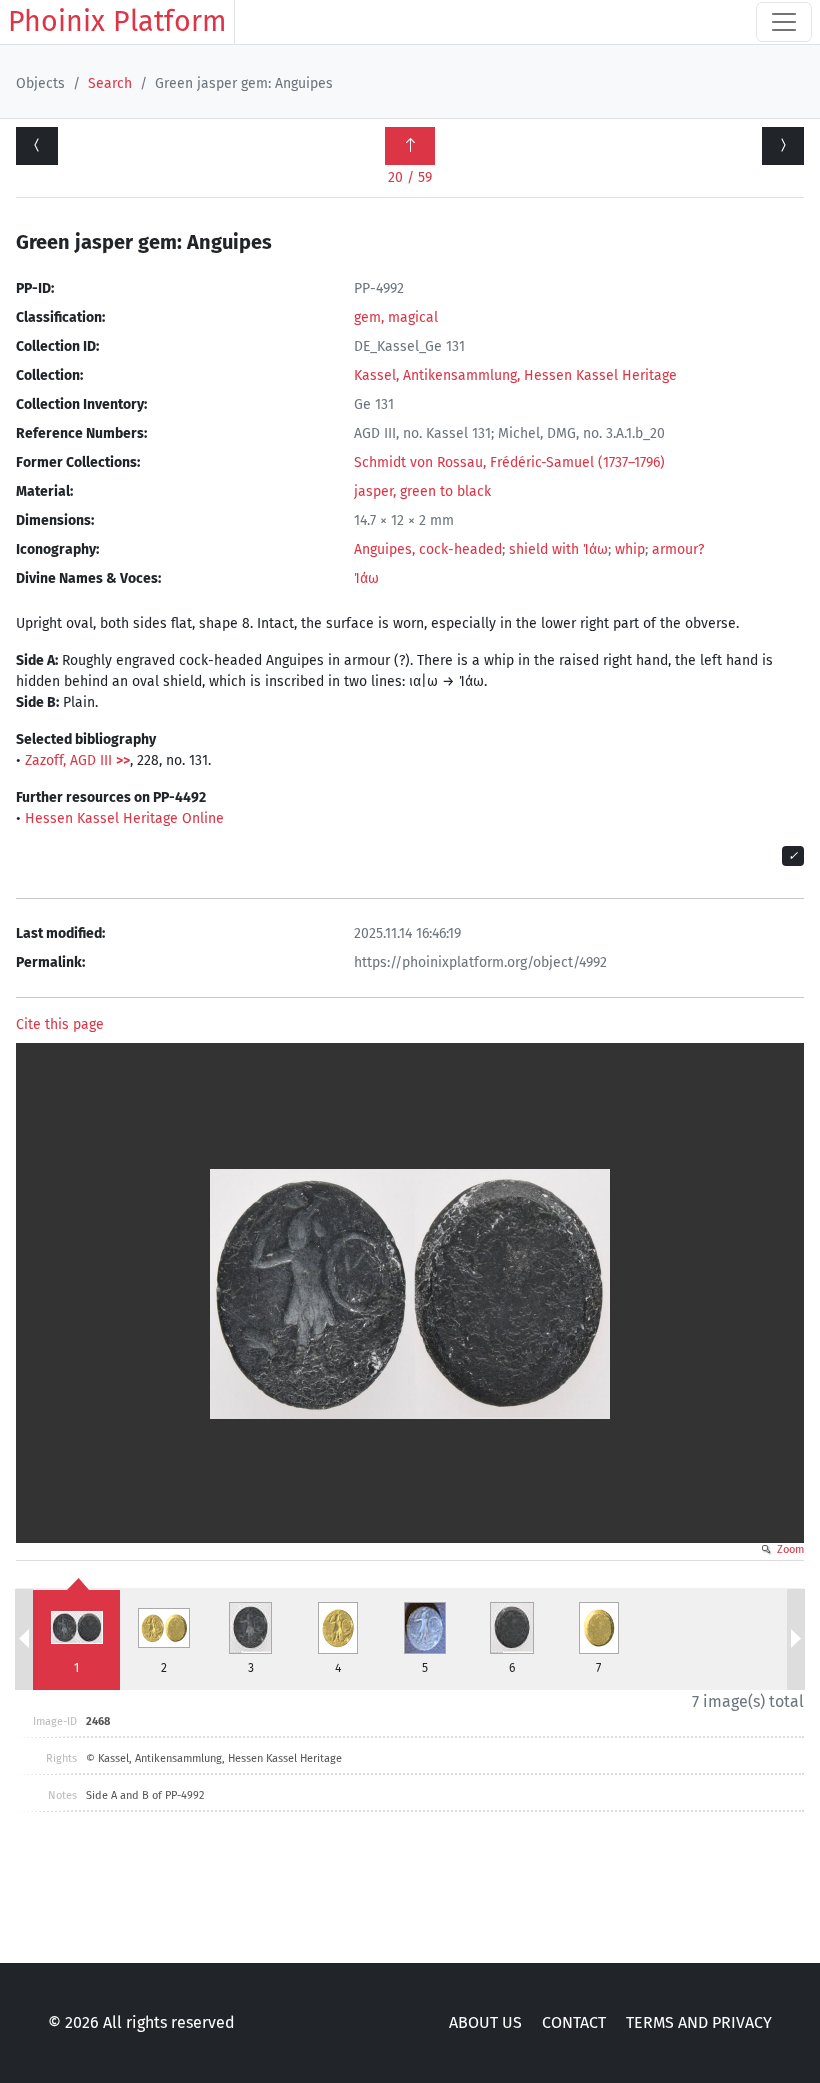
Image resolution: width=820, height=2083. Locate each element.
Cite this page (60, 1024)
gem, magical (396, 317)
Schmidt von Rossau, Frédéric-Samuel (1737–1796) (509, 462)
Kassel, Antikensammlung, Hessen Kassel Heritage (515, 375)
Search (110, 83)
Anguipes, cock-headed (428, 549)
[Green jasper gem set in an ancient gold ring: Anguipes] (37, 146)
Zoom (789, 1549)
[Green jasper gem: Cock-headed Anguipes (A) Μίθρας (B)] (783, 146)
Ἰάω (366, 578)
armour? (678, 549)
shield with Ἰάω (558, 549)
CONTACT (574, 2022)
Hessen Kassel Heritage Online (124, 818)
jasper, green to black (422, 491)
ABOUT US (485, 2022)
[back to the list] (410, 146)
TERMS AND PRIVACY (699, 2022)
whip (630, 549)
